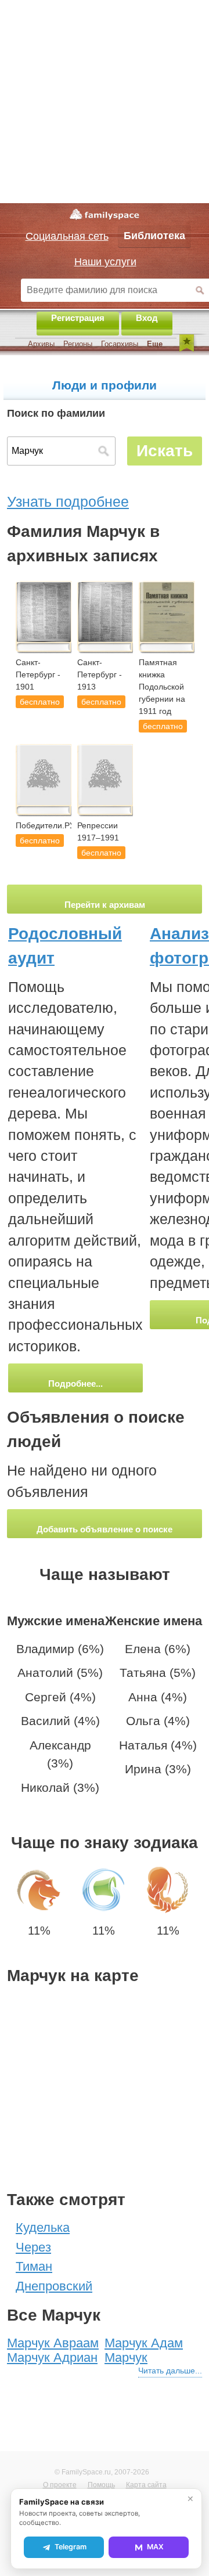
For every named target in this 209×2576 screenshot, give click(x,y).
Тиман (34, 2266)
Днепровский (54, 2286)
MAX (155, 2547)
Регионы (78, 344)
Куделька (43, 2227)
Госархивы (120, 344)
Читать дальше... (170, 2371)
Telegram (71, 2547)
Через (33, 2247)
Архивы (41, 344)
